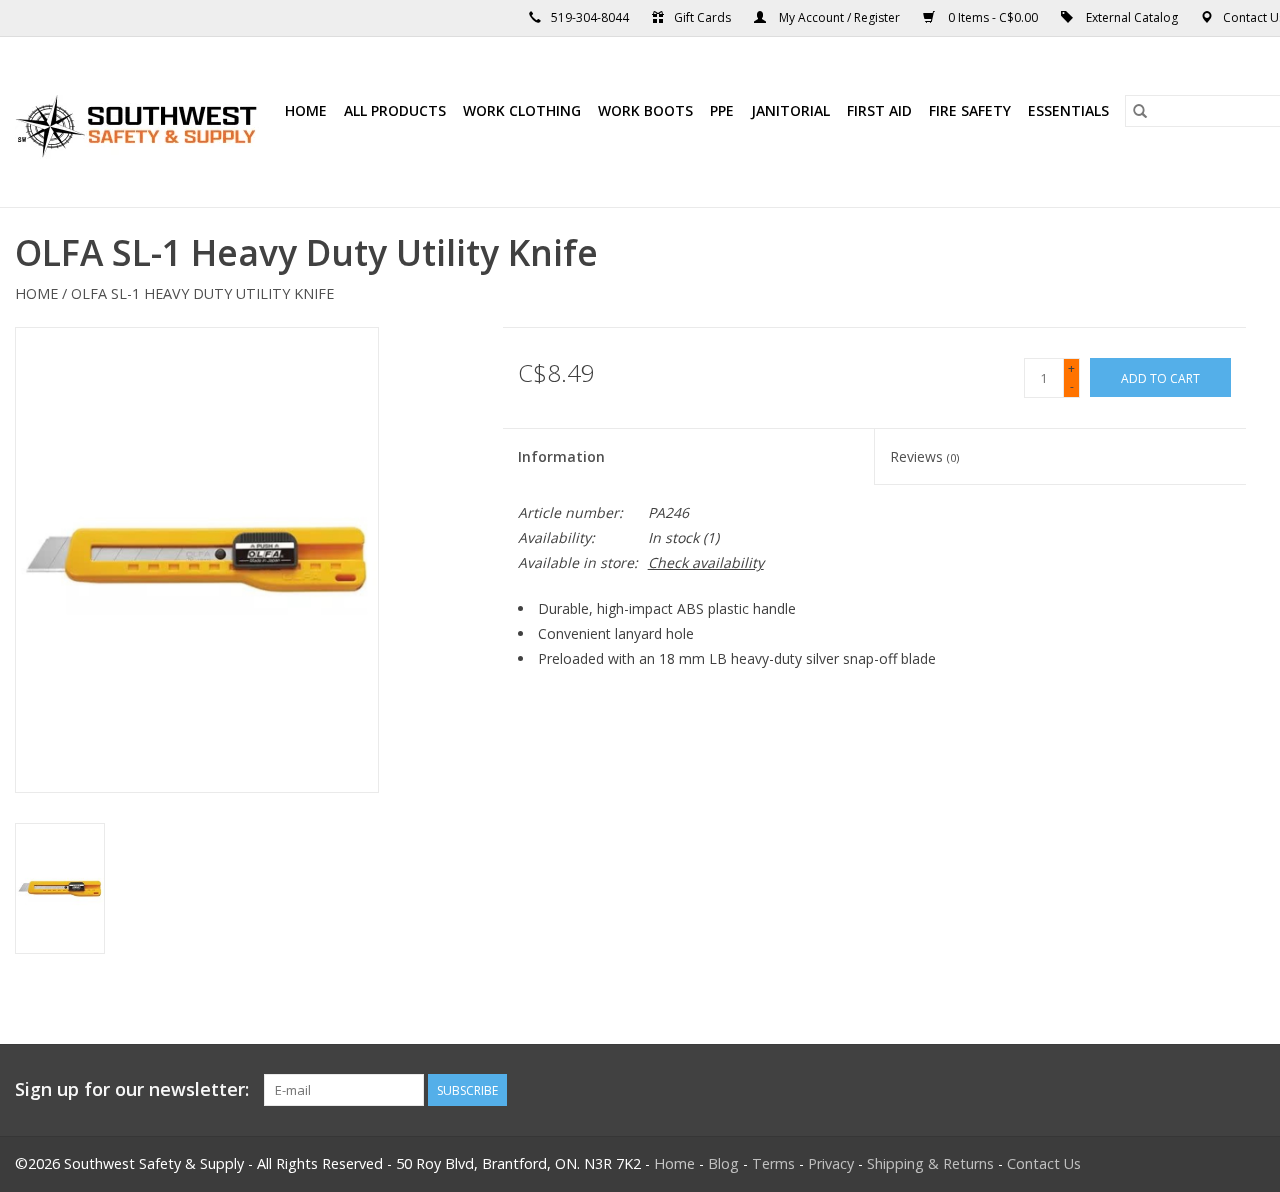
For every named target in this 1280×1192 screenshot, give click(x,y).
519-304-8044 (590, 17)
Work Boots (645, 110)
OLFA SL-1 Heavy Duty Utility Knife (202, 293)
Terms (773, 1163)
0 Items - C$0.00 (993, 17)
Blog (723, 1163)
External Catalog (1132, 17)
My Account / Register (839, 17)
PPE (722, 110)
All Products (395, 110)
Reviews (924, 456)
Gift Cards (702, 17)
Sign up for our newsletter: (132, 1089)
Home (306, 110)
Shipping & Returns (930, 1163)
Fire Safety (970, 110)
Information (561, 456)
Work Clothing (522, 110)
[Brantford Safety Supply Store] (139, 122)
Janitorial (790, 110)
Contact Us (1044, 1163)
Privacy (831, 1163)
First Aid (879, 110)
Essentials (1068, 110)
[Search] (1140, 111)
